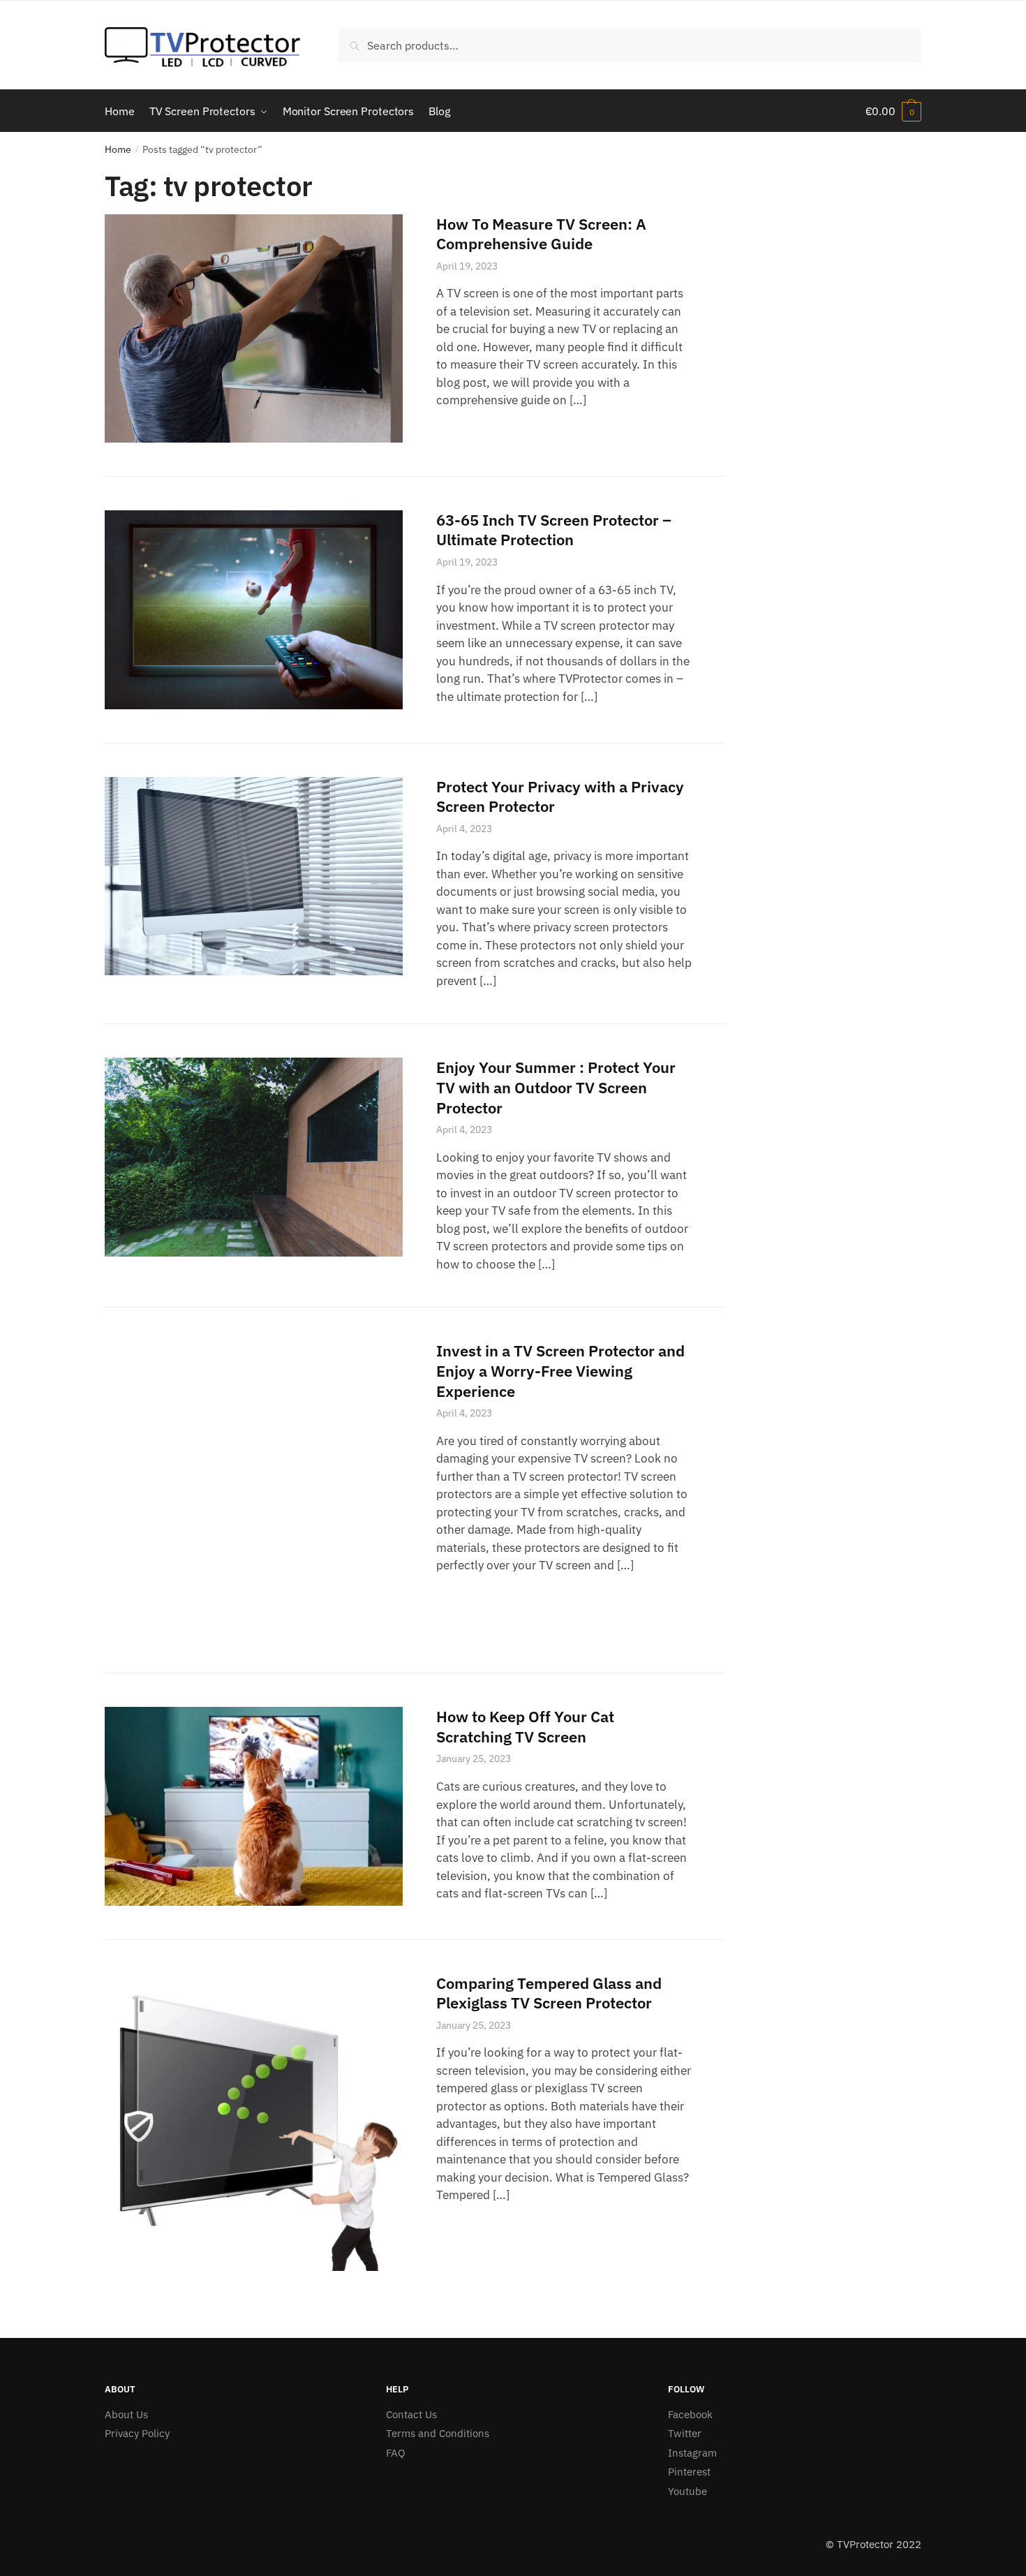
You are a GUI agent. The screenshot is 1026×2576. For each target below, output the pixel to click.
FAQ (396, 2453)
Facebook (690, 2414)
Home (118, 149)
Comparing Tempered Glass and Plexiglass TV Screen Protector (549, 1993)
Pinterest (689, 2472)
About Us (126, 2414)
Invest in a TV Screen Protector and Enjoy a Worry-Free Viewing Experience (560, 1370)
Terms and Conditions (438, 2433)
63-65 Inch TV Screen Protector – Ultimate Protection (554, 530)
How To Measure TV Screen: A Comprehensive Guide (541, 234)
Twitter (685, 2433)
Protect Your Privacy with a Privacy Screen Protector (560, 797)
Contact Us (411, 2414)
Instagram (692, 2453)
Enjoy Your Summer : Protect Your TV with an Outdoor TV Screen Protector (556, 1087)
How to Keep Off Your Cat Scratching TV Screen (525, 1726)
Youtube (687, 2491)
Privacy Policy (137, 2433)
